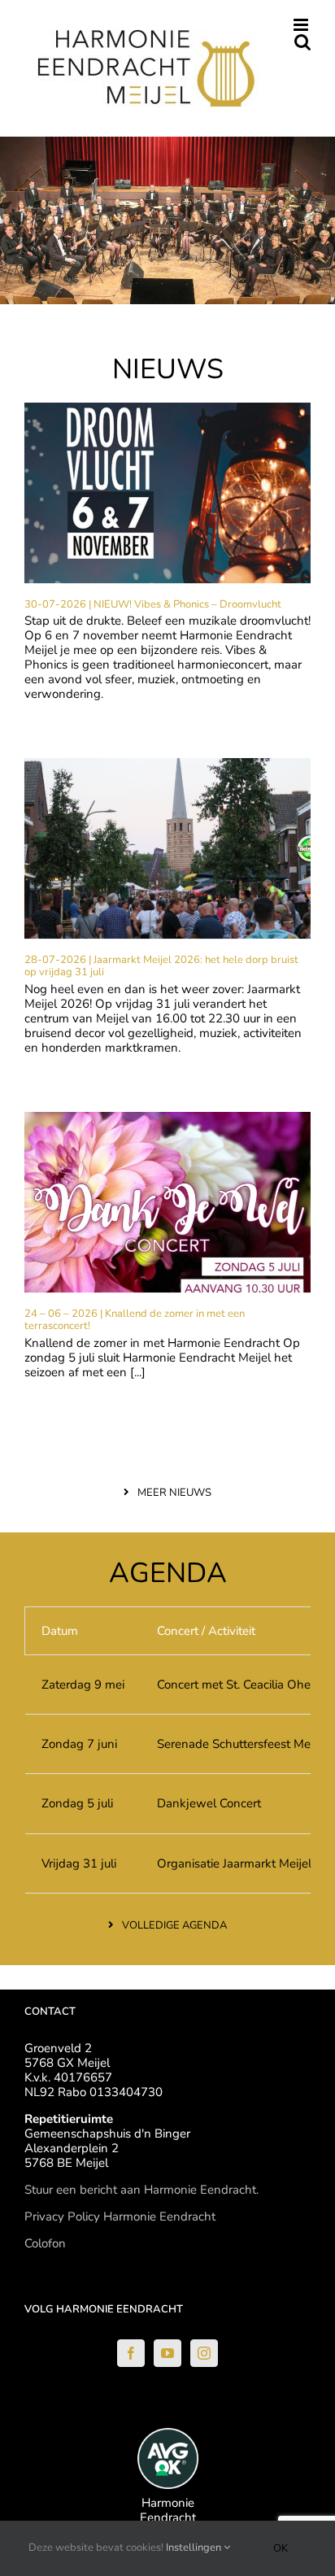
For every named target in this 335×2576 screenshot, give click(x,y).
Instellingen (195, 2548)
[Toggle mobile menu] (302, 25)
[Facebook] (131, 2353)
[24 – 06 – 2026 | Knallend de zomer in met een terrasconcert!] (167, 1202)
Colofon (45, 2243)
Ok (281, 2548)
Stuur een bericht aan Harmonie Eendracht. (141, 2190)
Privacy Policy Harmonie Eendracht (120, 2216)
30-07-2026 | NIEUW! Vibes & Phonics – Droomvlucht (153, 604)
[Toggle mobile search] (302, 42)
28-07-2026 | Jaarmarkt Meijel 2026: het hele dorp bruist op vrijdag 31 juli (161, 966)
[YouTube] (167, 2353)
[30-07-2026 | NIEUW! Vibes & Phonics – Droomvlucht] (167, 493)
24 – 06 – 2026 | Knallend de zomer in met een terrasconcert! (135, 1320)
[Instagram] (204, 2353)
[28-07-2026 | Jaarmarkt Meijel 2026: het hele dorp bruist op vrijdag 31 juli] (167, 848)
